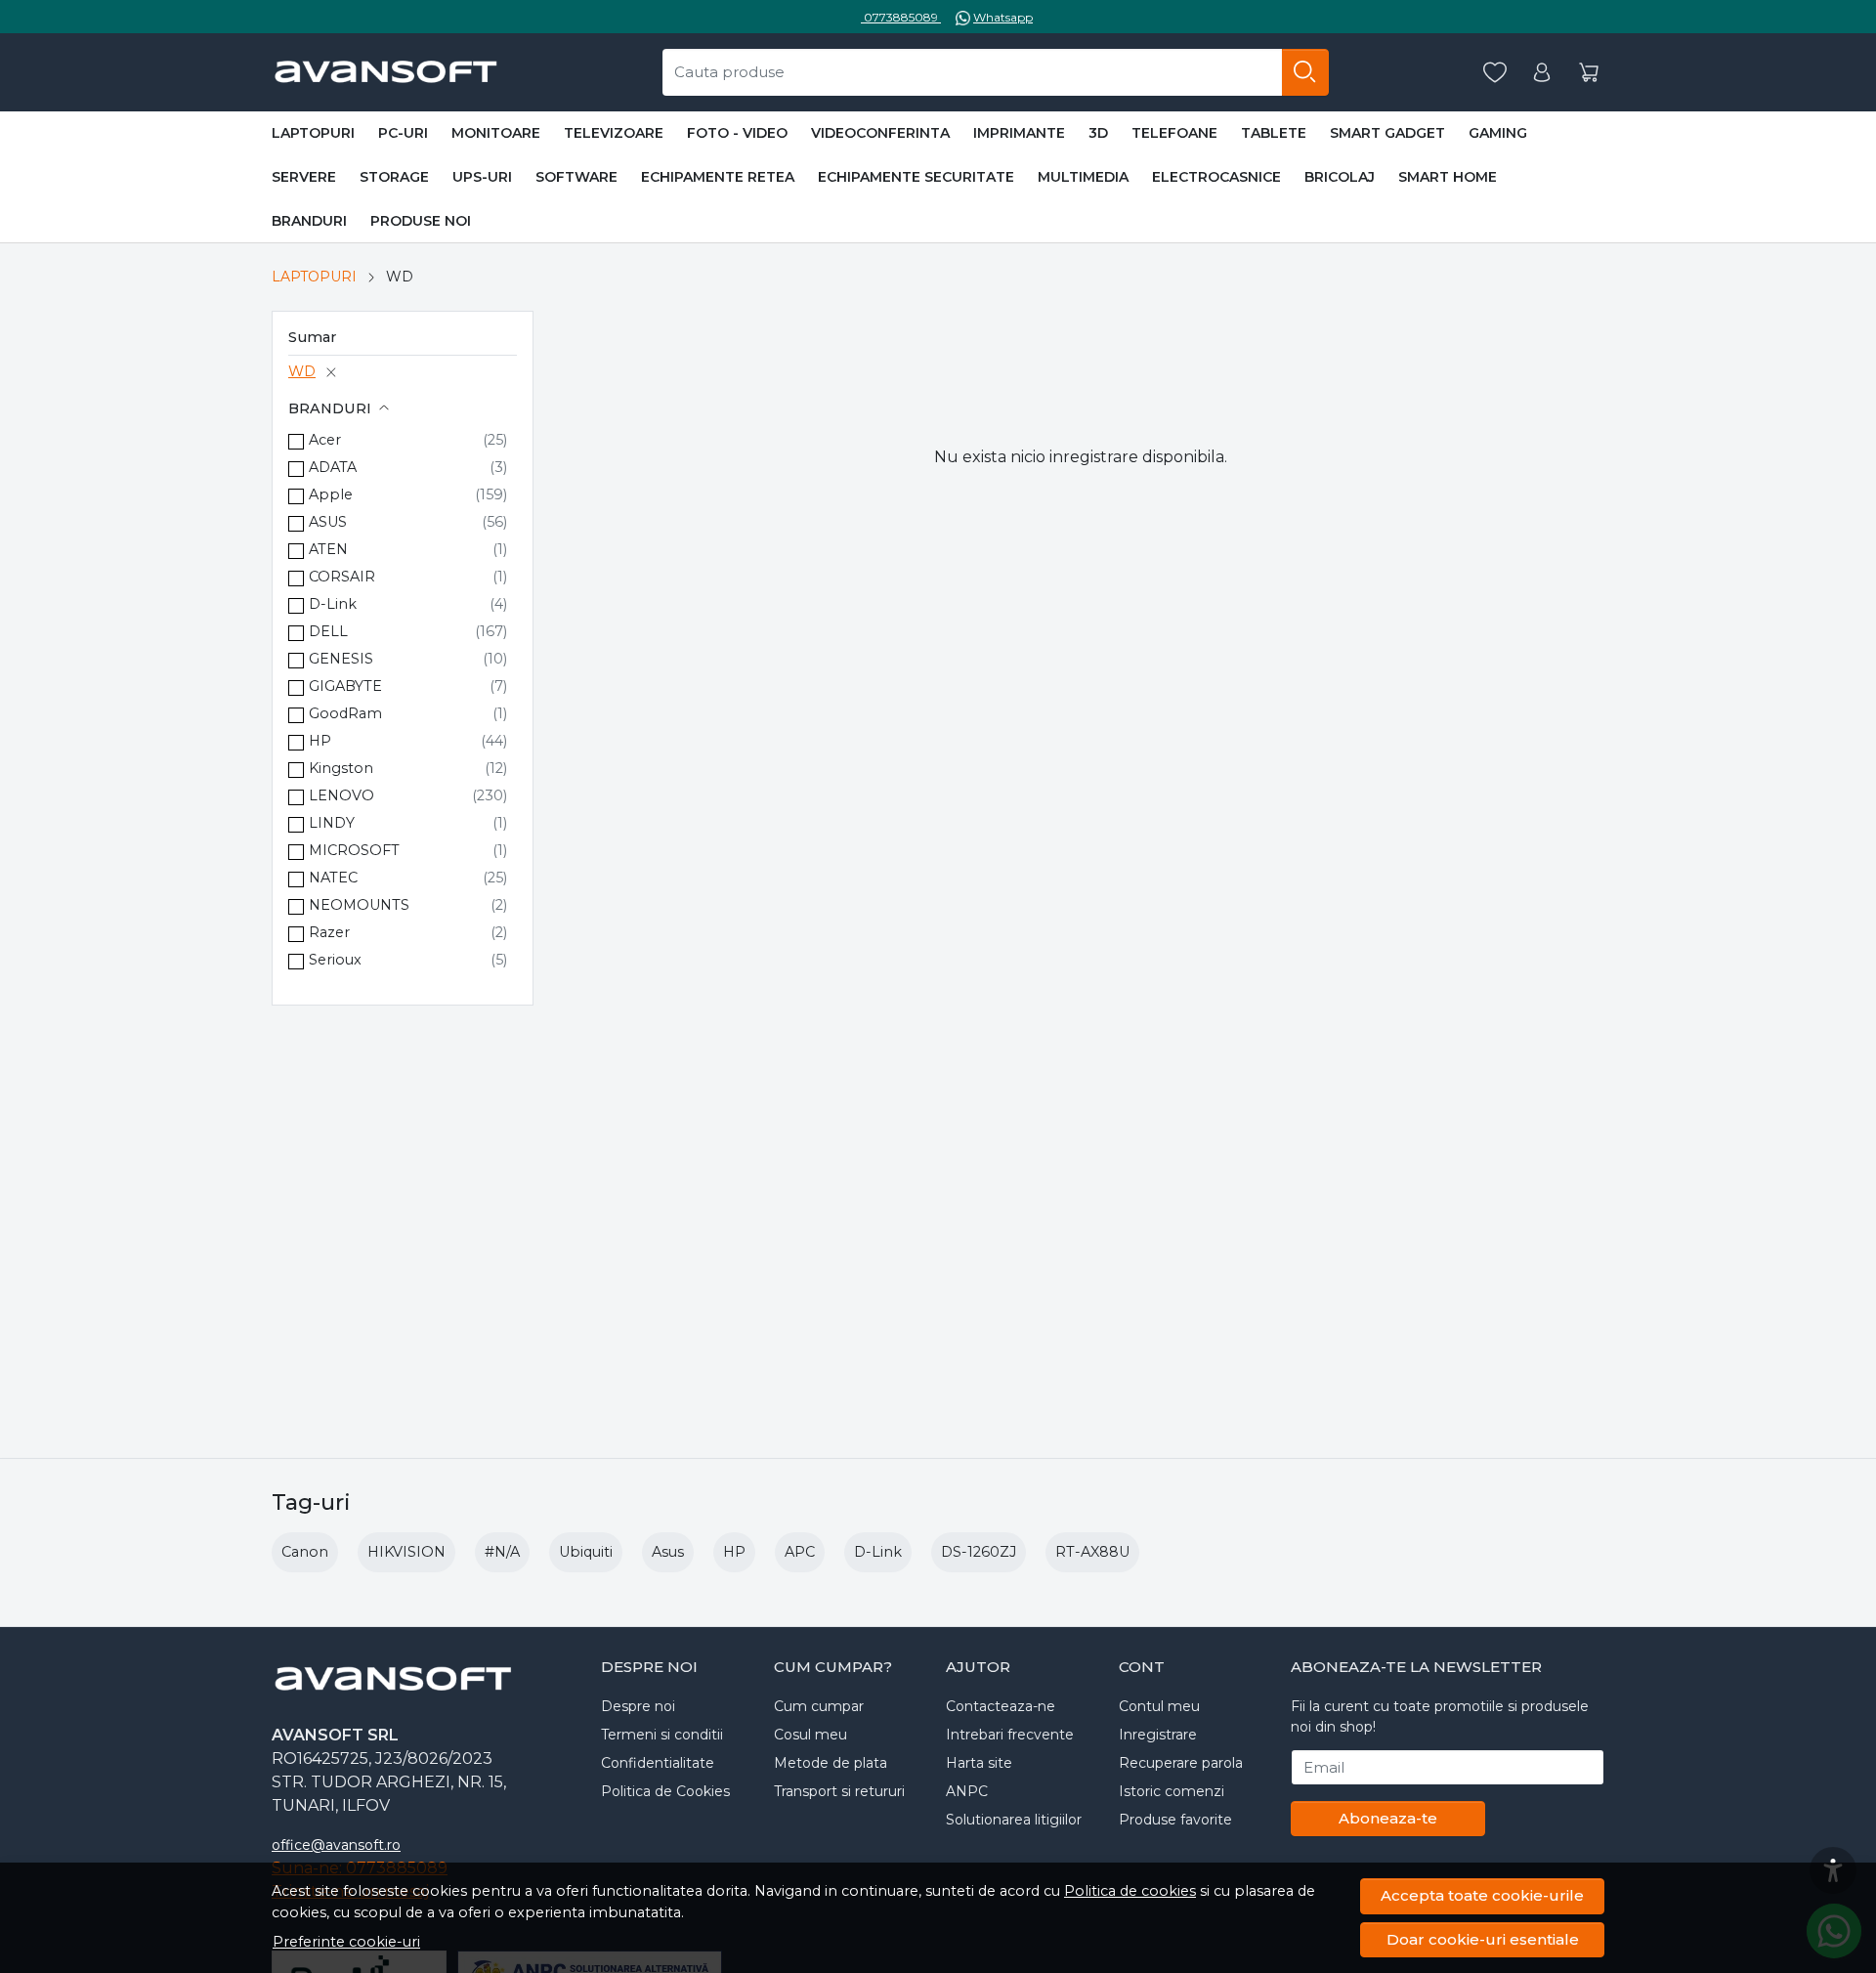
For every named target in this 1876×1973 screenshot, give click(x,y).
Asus (668, 1552)
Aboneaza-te (1388, 1818)
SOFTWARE (576, 177)
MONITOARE (496, 133)
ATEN (328, 549)
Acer (325, 440)
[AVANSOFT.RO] (385, 72)
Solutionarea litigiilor (1014, 1820)
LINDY (332, 823)
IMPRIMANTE (1019, 133)
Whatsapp (1003, 17)
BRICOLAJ (1340, 177)
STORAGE (394, 177)
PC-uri (403, 133)
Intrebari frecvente (1010, 1735)
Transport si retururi (839, 1791)
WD (302, 371)
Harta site (979, 1763)
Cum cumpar (819, 1706)
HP (320, 741)
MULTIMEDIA (1083, 177)
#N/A (502, 1552)
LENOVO (341, 795)
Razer (329, 932)
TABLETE (1274, 133)
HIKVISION (406, 1552)
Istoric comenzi (1172, 1791)
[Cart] (1589, 73)
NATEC (333, 878)
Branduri (309, 221)
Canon (305, 1552)
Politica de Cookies (665, 1791)
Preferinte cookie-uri (346, 1942)
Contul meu (1159, 1706)
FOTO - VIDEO (737, 133)
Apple (331, 494)
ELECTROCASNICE (1216, 177)
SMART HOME (1448, 177)
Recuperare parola (1181, 1763)
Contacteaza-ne (1001, 1706)
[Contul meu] (1542, 73)
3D (1098, 133)
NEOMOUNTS (359, 905)
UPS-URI (482, 177)
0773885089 (901, 17)
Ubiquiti (586, 1552)
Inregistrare (1158, 1735)
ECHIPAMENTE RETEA (718, 177)
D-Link (333, 604)
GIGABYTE (345, 686)
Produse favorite (1175, 1820)
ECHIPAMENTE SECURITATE (916, 177)
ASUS (328, 522)
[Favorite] (1495, 73)
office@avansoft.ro (336, 1845)
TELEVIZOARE (614, 133)
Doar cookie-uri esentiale (1483, 1939)
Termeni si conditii (662, 1735)
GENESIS (341, 659)
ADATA (333, 467)
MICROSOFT (354, 850)
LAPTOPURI (313, 133)
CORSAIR (342, 577)
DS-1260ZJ (979, 1552)
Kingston (341, 768)
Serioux (335, 960)
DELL (328, 631)
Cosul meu (810, 1735)
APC (800, 1552)
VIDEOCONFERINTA (880, 133)
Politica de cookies (1130, 1891)
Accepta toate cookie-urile (1482, 1895)
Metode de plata (831, 1763)
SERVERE (304, 177)
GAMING (1498, 133)
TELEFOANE (1174, 133)
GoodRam (345, 713)
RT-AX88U (1092, 1552)
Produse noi (421, 221)
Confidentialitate (658, 1763)
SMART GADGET (1387, 133)
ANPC (967, 1791)
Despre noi (638, 1706)
